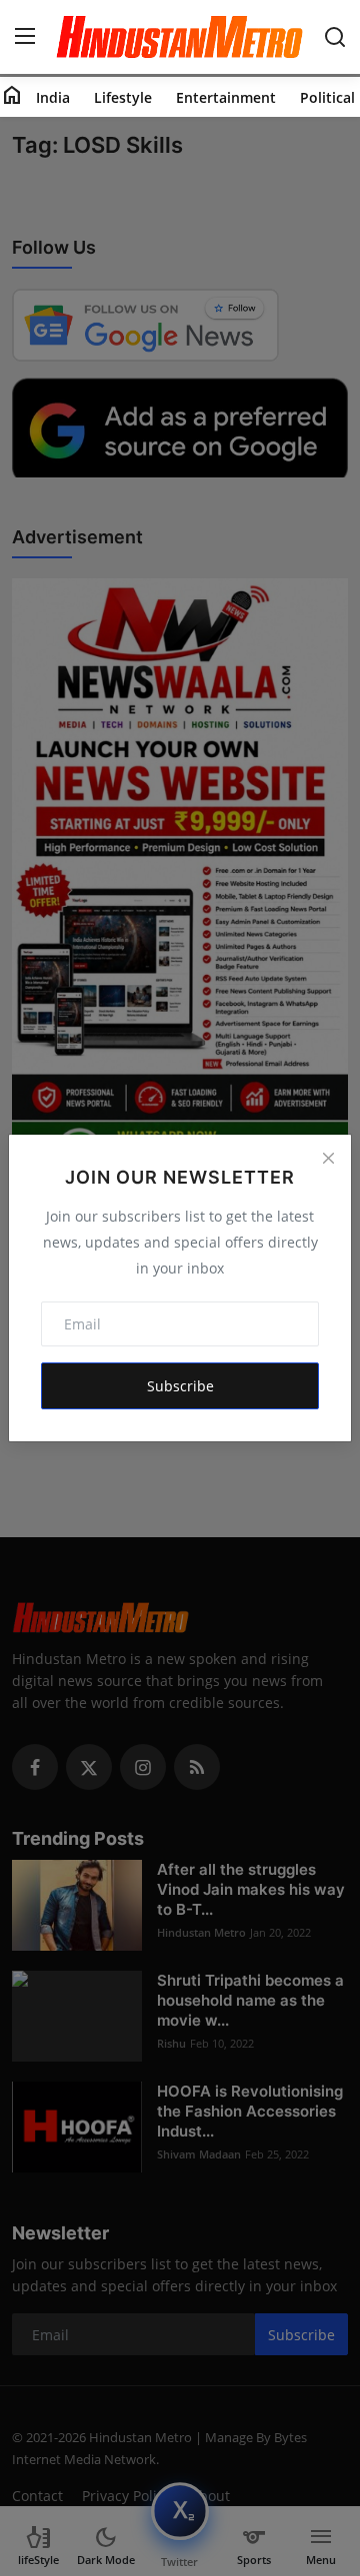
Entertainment (226, 97)
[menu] (25, 37)
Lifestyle (123, 97)
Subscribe (180, 1386)
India (53, 97)
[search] (335, 37)
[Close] (328, 1158)
